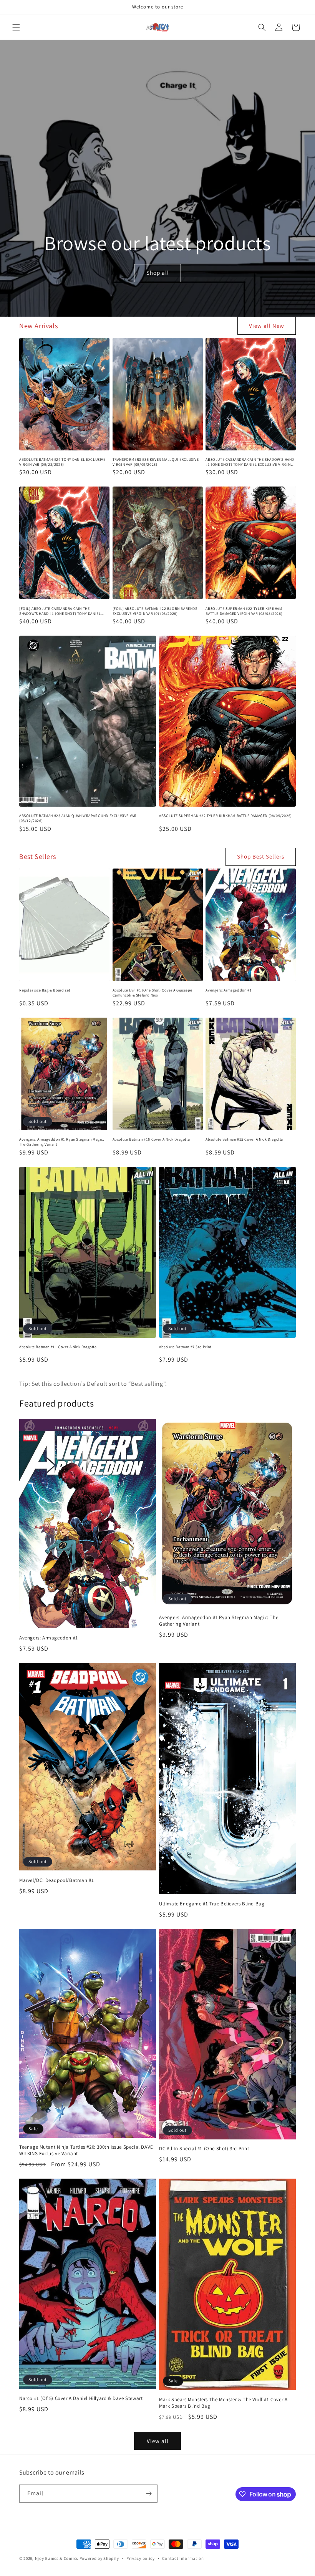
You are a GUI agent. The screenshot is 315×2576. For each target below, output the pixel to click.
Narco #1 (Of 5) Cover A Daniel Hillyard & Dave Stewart (81, 2398)
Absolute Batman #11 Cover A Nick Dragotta (58, 1347)
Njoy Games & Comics (57, 2558)
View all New (267, 326)
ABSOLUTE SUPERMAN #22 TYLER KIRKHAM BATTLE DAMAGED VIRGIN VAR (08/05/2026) (244, 611)
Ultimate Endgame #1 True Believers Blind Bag (212, 1904)
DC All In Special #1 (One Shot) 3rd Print (204, 2149)
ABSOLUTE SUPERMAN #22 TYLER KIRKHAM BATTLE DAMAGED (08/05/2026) (225, 816)
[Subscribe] (149, 2494)
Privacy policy (141, 2558)
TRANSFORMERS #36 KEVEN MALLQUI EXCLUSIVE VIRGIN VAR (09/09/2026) (156, 462)
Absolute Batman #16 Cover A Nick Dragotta (151, 1139)
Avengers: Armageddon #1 (229, 990)
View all (158, 2441)
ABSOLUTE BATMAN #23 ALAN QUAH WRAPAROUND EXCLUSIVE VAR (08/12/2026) (78, 818)
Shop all (157, 273)
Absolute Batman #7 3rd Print (185, 1347)
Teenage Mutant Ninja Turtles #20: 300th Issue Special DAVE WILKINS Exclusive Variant (86, 2150)
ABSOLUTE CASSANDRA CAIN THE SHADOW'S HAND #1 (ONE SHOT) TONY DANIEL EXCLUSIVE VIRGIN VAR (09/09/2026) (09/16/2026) (250, 462)
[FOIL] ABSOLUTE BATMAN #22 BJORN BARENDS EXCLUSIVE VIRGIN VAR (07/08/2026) (155, 611)
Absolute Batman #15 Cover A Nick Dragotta (244, 1139)
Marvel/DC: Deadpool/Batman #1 (56, 1880)
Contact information (183, 2558)
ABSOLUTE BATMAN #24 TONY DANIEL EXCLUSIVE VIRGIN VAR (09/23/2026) (62, 462)
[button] (16, 27)
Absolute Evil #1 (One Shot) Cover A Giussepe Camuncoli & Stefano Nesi (153, 993)
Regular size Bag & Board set (45, 990)
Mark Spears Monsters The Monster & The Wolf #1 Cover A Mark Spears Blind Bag (223, 2403)
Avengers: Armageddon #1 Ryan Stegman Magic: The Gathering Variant (62, 1142)
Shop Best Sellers (261, 856)
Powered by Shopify (99, 2558)
